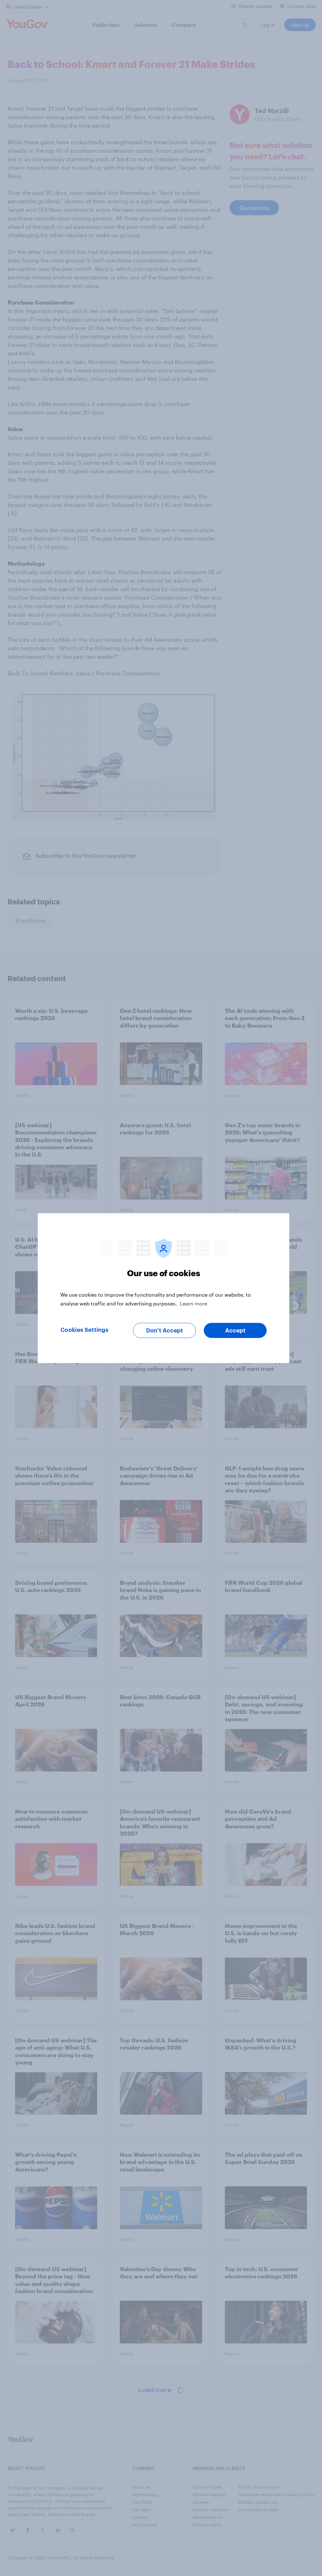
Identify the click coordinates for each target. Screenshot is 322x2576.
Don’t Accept (165, 1330)
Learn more (194, 1303)
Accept (235, 1330)
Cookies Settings (84, 1330)
